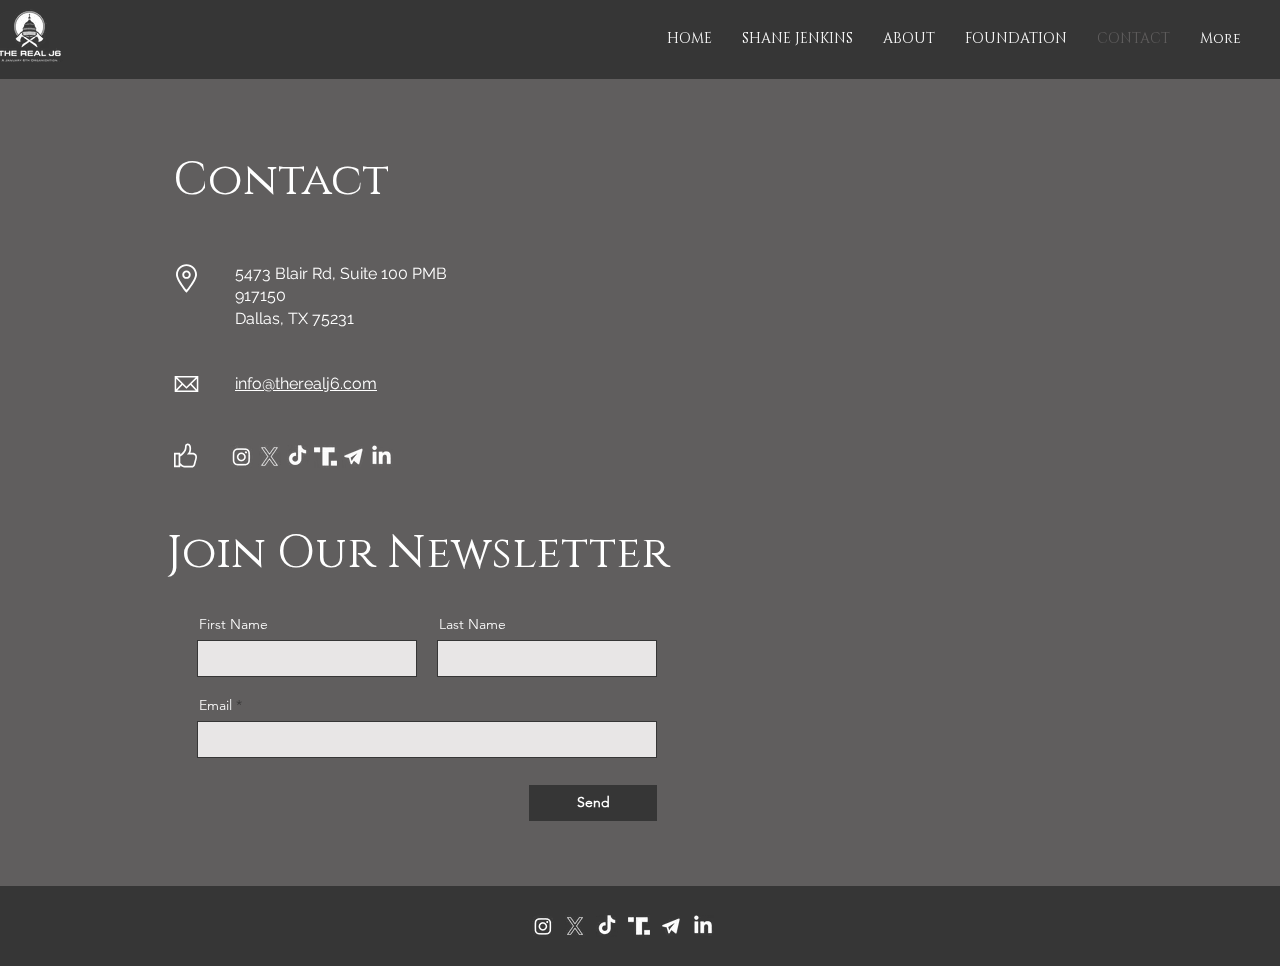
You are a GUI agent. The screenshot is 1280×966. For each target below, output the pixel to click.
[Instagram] (241, 456)
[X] (575, 926)
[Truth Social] (639, 926)
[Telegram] (671, 926)
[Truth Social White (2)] (325, 456)
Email (215, 705)
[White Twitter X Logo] (269, 456)
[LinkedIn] (381, 456)
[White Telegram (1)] (353, 456)
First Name (233, 624)
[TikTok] (297, 456)
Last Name (472, 624)
